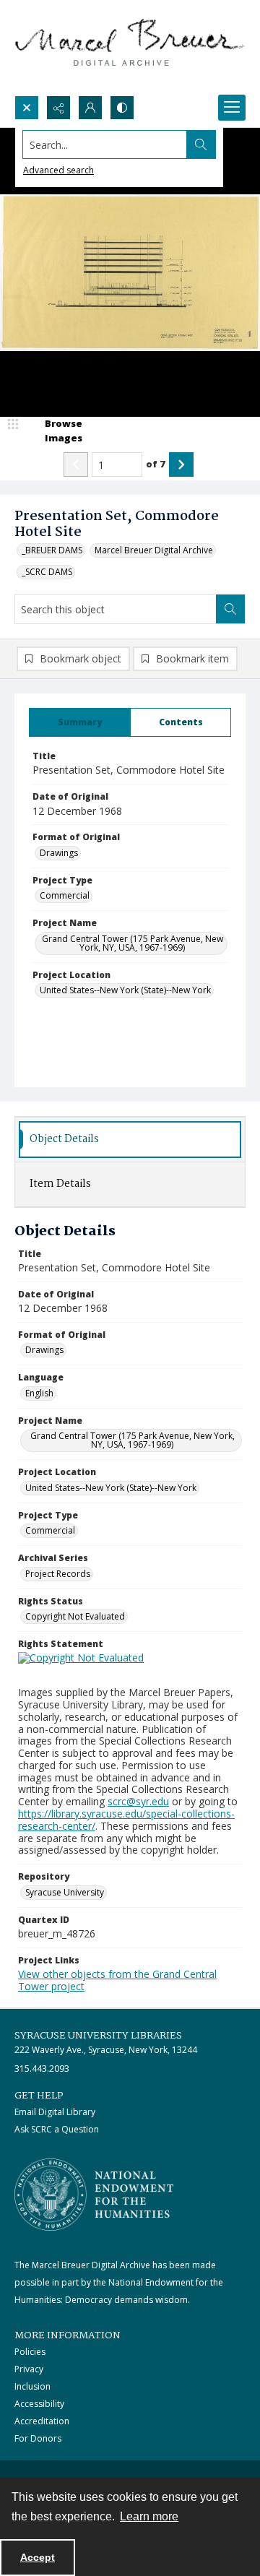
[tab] (80, 722)
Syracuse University (65, 1892)
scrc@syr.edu (138, 1801)
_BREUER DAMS (52, 550)
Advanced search (58, 170)
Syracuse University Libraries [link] (98, 2036)
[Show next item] (181, 464)
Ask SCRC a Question (57, 2129)
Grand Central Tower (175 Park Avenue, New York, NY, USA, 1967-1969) (133, 943)
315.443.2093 (42, 2069)
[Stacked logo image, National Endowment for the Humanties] (94, 2195)
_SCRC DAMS (47, 572)
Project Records (58, 1574)
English (39, 1393)
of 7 (156, 464)
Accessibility (39, 2404)
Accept (38, 2557)
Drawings (59, 853)
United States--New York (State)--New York (125, 990)
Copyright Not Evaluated (75, 1616)
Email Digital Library (55, 2112)
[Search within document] (230, 609)
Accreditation (42, 2421)
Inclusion (32, 2386)
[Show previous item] (76, 464)
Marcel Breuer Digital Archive (154, 550)
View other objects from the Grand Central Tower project (117, 1980)
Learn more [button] (149, 2516)
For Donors (38, 2438)
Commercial (65, 895)
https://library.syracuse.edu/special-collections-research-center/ (126, 1820)
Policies (30, 2352)
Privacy (29, 2369)
